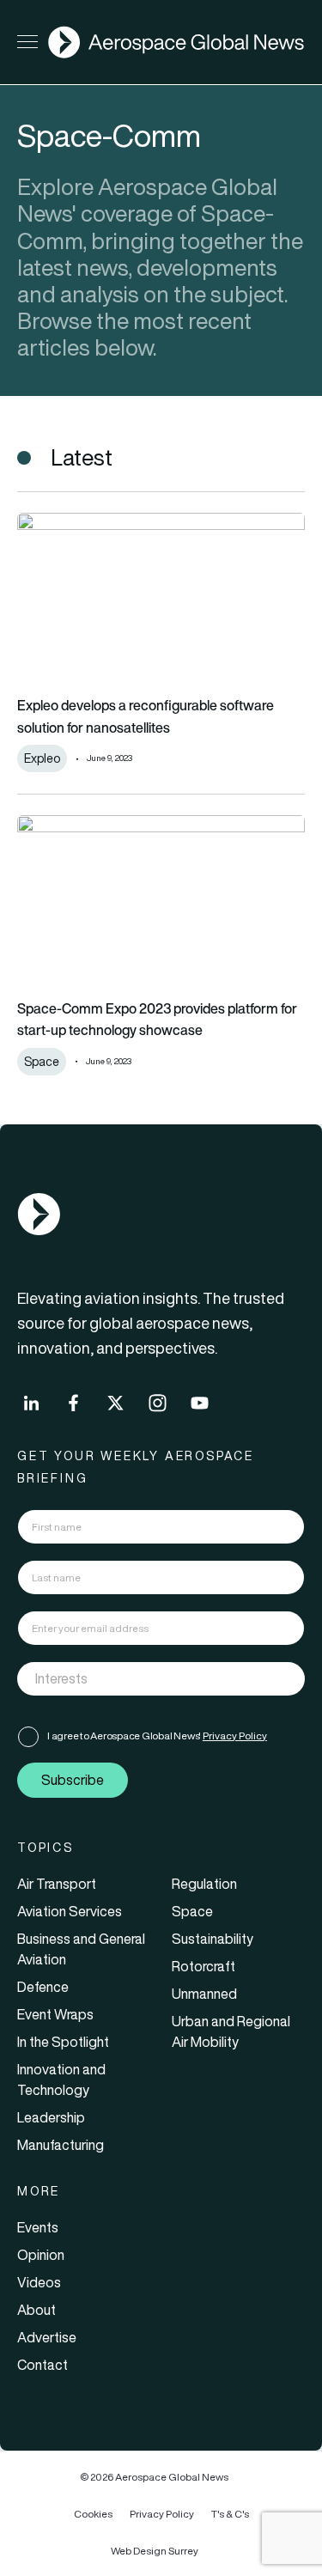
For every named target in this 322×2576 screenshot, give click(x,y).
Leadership (51, 2117)
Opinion (41, 2255)
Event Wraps (55, 2014)
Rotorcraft (204, 1966)
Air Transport (57, 1884)
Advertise (47, 2337)
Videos (39, 2282)
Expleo (42, 758)
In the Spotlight (63, 2042)
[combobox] (161, 1679)
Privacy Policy (235, 1736)
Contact (43, 2365)
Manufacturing (61, 2145)
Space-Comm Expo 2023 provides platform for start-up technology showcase (157, 1020)
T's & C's (230, 2514)
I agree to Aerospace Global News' (157, 1736)
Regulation (204, 1884)
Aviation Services (70, 1911)
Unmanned (204, 1994)
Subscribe (73, 1780)
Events (38, 2227)
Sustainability (213, 1939)
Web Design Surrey (155, 2551)
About (36, 2310)
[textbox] (143, 1678)
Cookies (93, 2514)
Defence (43, 1987)
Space (42, 1062)
